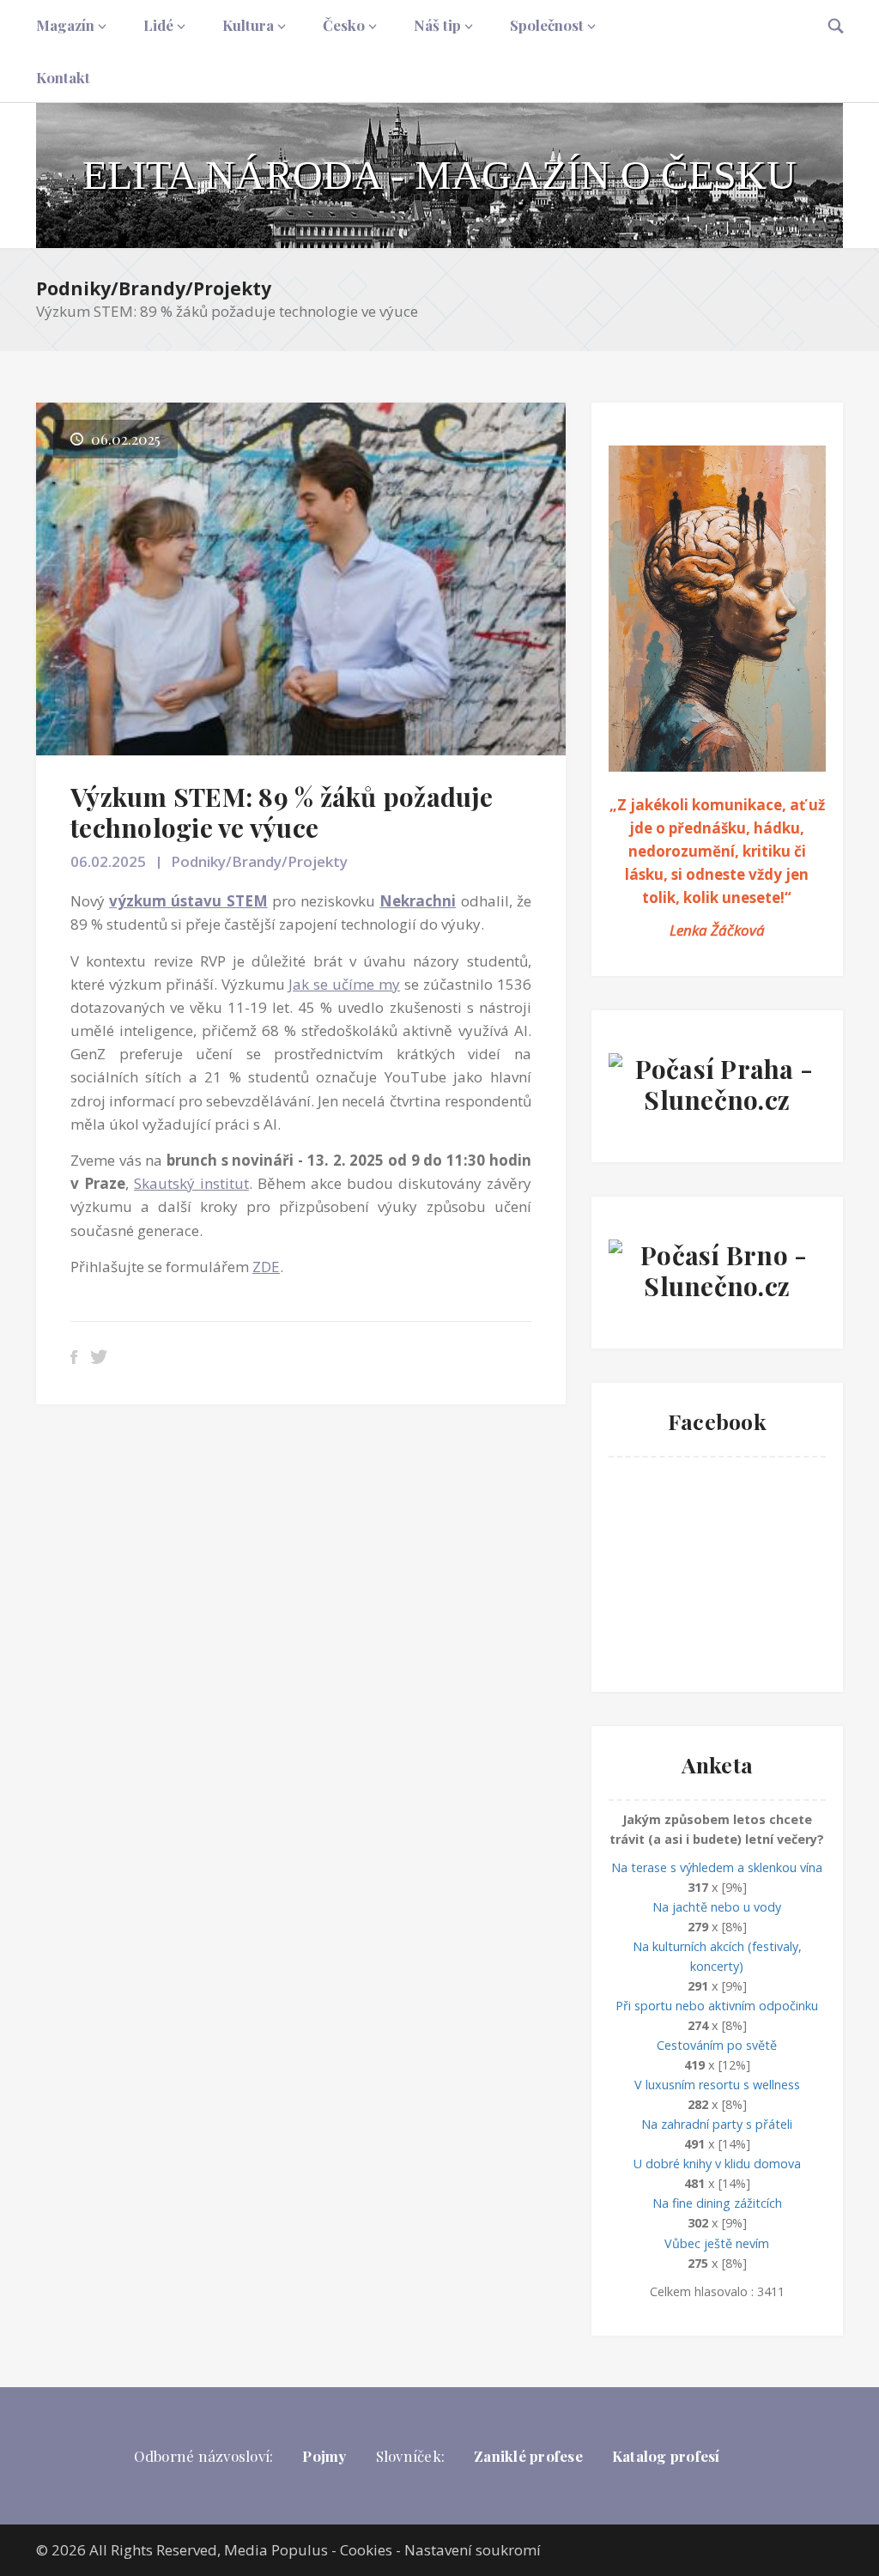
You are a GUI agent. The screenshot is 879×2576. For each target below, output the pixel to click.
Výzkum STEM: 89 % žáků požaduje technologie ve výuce (282, 812)
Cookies (366, 2550)
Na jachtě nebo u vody (717, 1907)
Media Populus (276, 2550)
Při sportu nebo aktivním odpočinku (717, 2006)
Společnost (547, 25)
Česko (344, 25)
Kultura (248, 25)
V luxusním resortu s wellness (717, 2085)
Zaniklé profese (528, 2456)
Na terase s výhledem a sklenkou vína (717, 1867)
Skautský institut (191, 1183)
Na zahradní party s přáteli (717, 2124)
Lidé (158, 25)
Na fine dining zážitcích (717, 2203)
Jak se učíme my (344, 984)
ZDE (266, 1267)
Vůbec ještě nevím (717, 2243)
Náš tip (437, 25)
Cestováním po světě (717, 2045)
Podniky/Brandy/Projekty (154, 288)
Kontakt (63, 77)
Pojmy (324, 2456)
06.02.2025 (108, 861)
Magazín (65, 25)
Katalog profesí (666, 2456)
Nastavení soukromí (473, 2550)
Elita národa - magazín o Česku (439, 175)
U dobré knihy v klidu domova (717, 2164)
